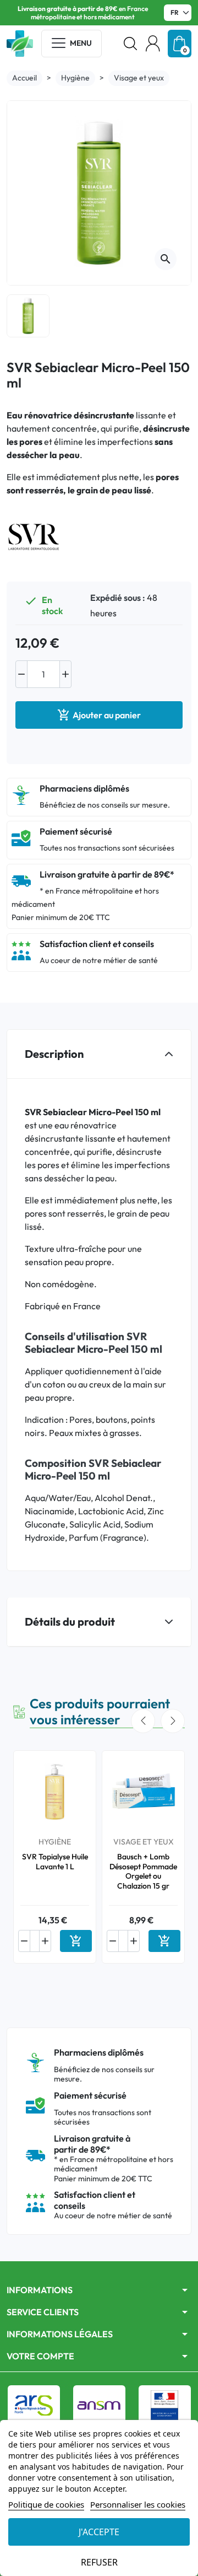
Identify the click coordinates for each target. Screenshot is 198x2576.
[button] (130, 44)
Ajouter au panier (99, 715)
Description (54, 1054)
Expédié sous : (118, 598)
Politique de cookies (46, 2504)
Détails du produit (70, 1622)
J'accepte (99, 2532)
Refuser (99, 2562)
